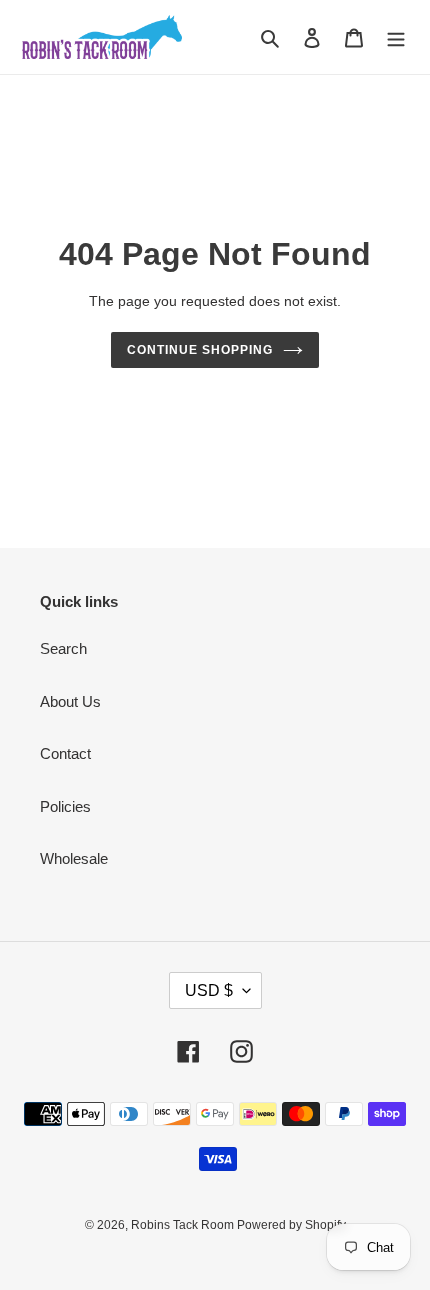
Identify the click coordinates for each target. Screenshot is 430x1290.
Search (63, 648)
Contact (65, 753)
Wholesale (74, 858)
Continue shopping (200, 350)
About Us (70, 701)
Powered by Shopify (291, 1225)
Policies (65, 806)
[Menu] (396, 37)
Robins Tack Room (184, 1225)
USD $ (209, 990)
